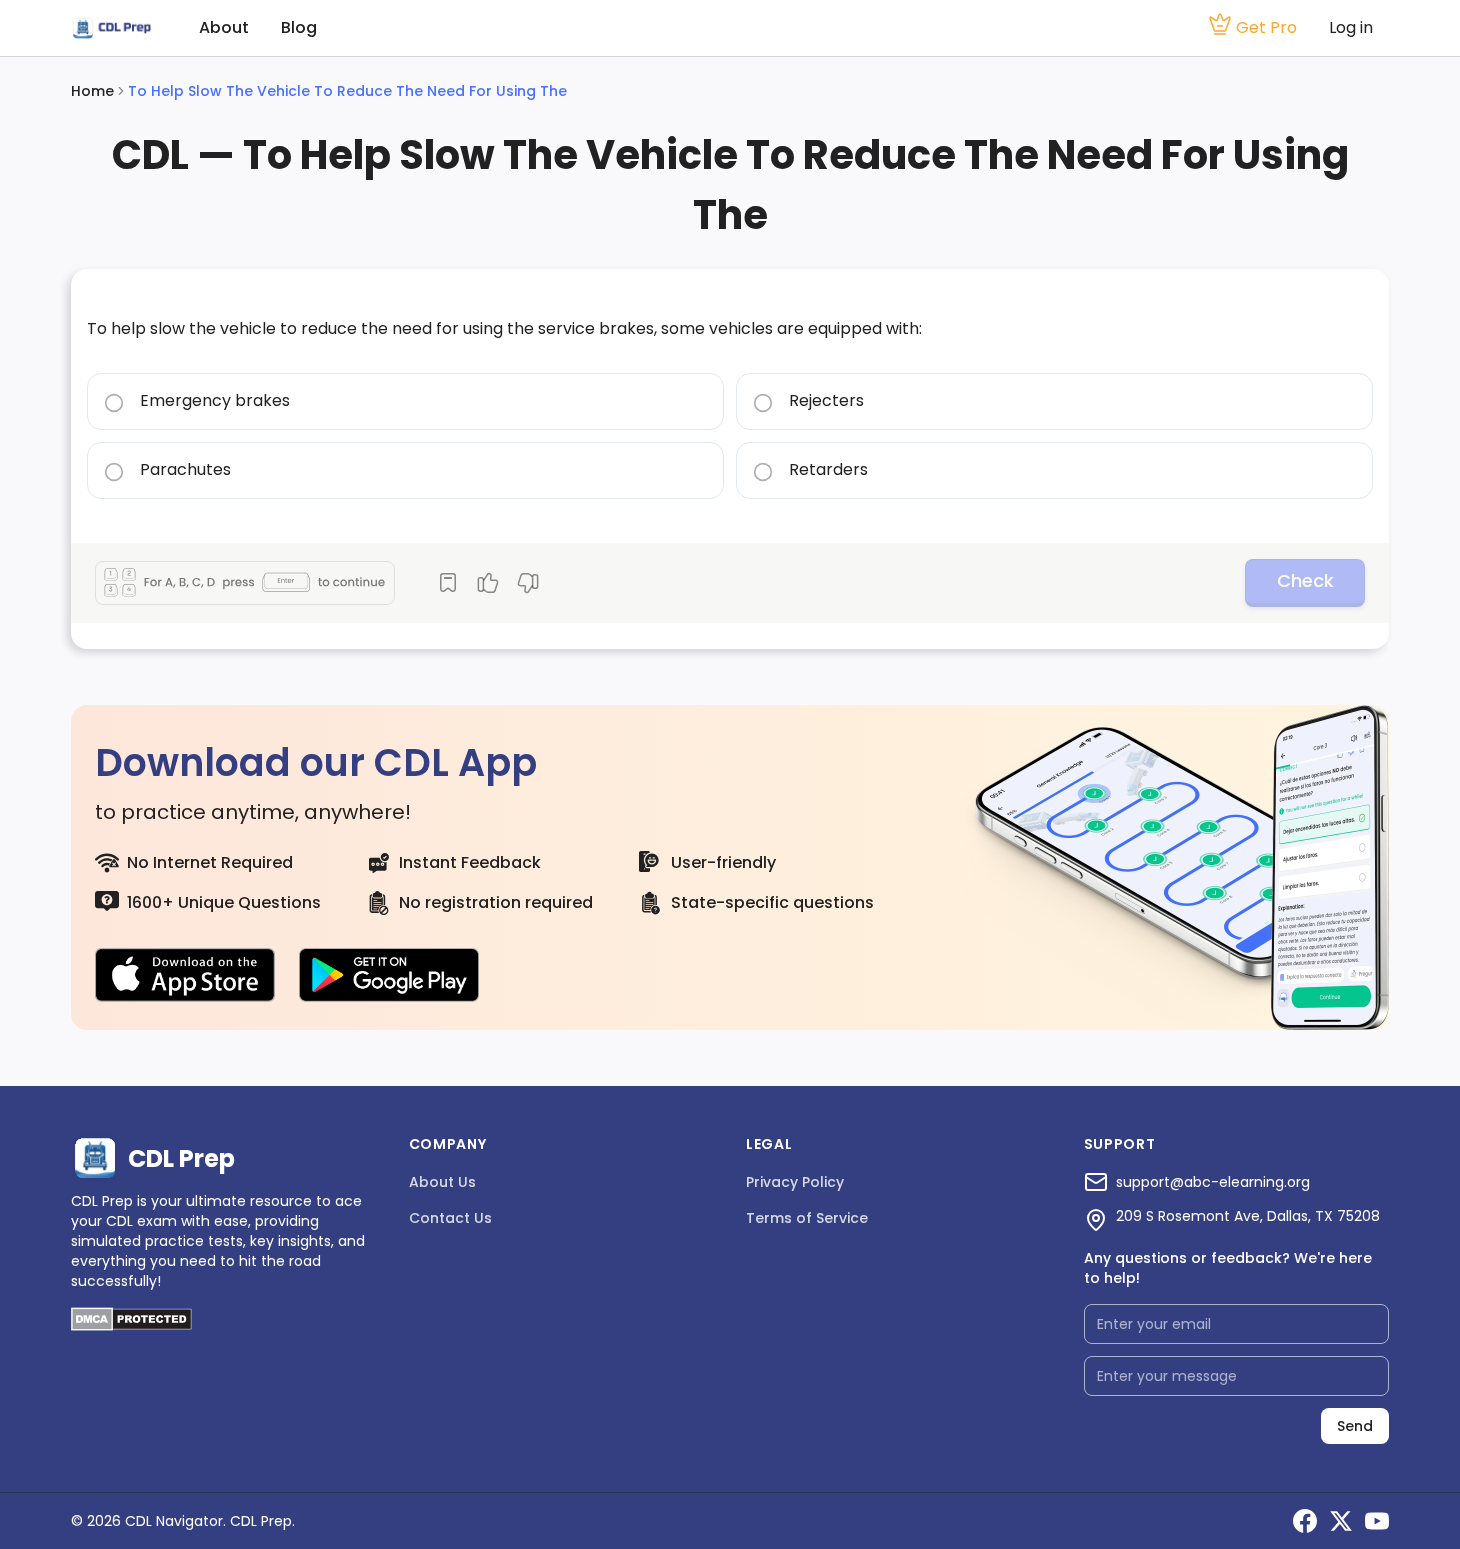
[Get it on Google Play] (389, 975)
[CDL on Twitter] (1341, 1521)
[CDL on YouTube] (1377, 1521)
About (224, 27)
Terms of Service (807, 1218)
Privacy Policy (795, 1182)
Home (92, 91)
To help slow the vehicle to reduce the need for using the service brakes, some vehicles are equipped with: (504, 328)
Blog (299, 27)
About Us (442, 1182)
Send (1355, 1426)
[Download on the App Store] (185, 975)
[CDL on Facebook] (1305, 1521)
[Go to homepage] (111, 28)
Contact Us (450, 1218)
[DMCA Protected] (131, 1325)
